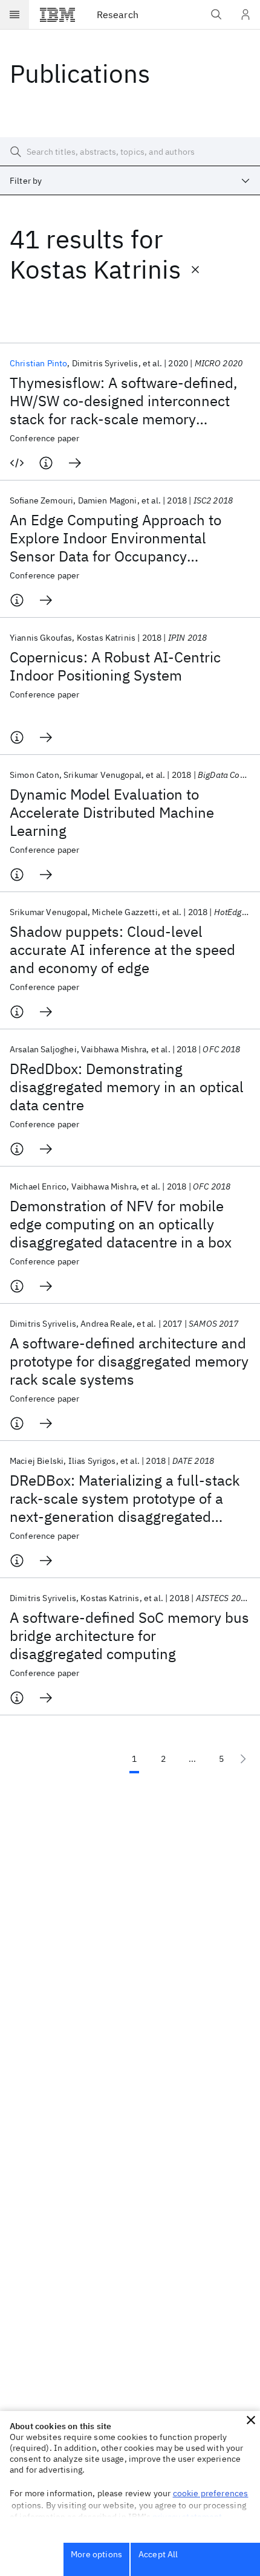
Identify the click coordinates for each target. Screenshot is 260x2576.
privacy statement (187, 2517)
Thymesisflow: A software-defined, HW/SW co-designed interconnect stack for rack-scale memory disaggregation (124, 401)
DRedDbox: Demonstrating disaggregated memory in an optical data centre (127, 1087)
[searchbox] (130, 152)
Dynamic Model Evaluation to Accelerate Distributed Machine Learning (112, 812)
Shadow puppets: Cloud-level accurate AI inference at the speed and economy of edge (122, 950)
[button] (251, 2420)
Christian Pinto (38, 363)
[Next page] (243, 1759)
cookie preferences (211, 2493)
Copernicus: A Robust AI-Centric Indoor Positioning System (115, 666)
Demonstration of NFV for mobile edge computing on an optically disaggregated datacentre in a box (121, 1224)
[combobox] (130, 181)
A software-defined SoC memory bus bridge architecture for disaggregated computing (129, 1636)
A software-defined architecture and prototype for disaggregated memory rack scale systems (129, 1361)
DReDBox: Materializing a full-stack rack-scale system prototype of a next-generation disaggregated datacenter (125, 1498)
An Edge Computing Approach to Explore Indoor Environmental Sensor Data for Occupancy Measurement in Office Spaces (115, 538)
